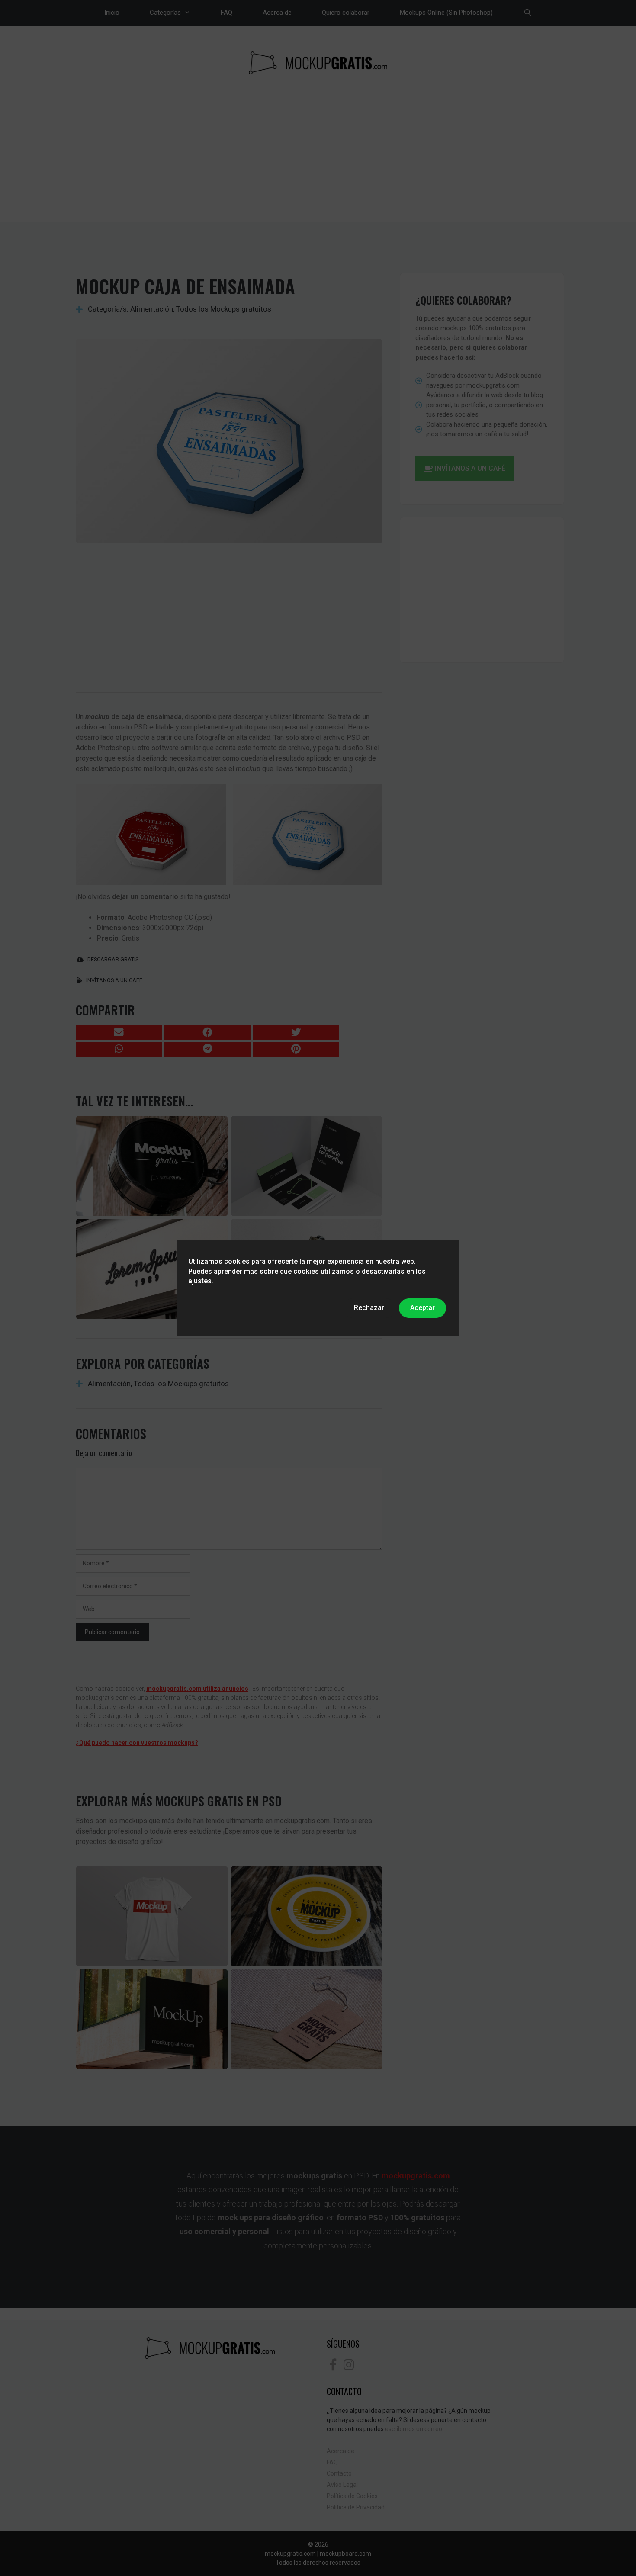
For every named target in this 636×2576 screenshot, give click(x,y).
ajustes (200, 1281)
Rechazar (369, 1308)
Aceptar (422, 1308)
